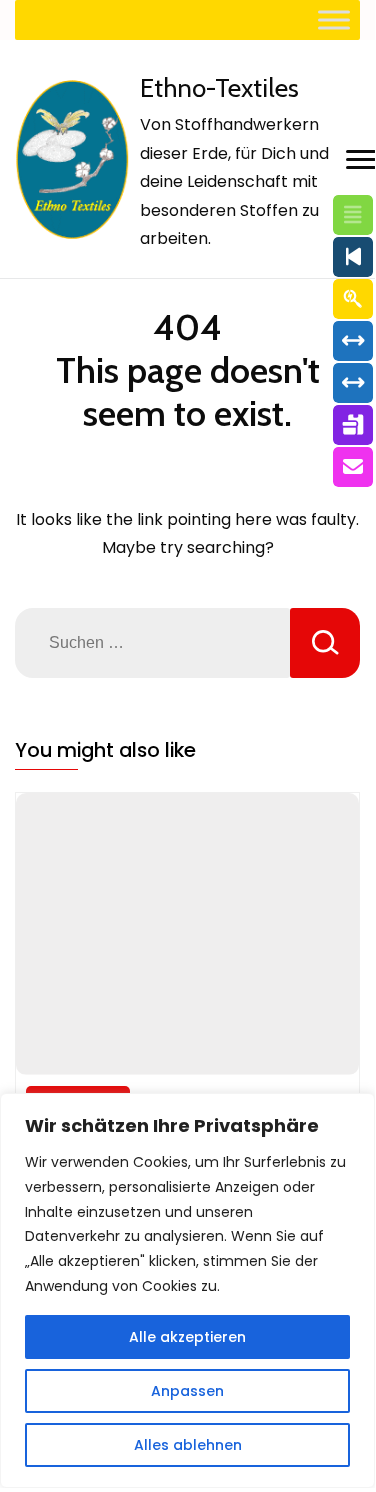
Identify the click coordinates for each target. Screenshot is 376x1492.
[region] (187, 1290)
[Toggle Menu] (334, 19)
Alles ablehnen (188, 1445)
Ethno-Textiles (219, 88)
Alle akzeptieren (187, 1337)
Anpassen (187, 1391)
